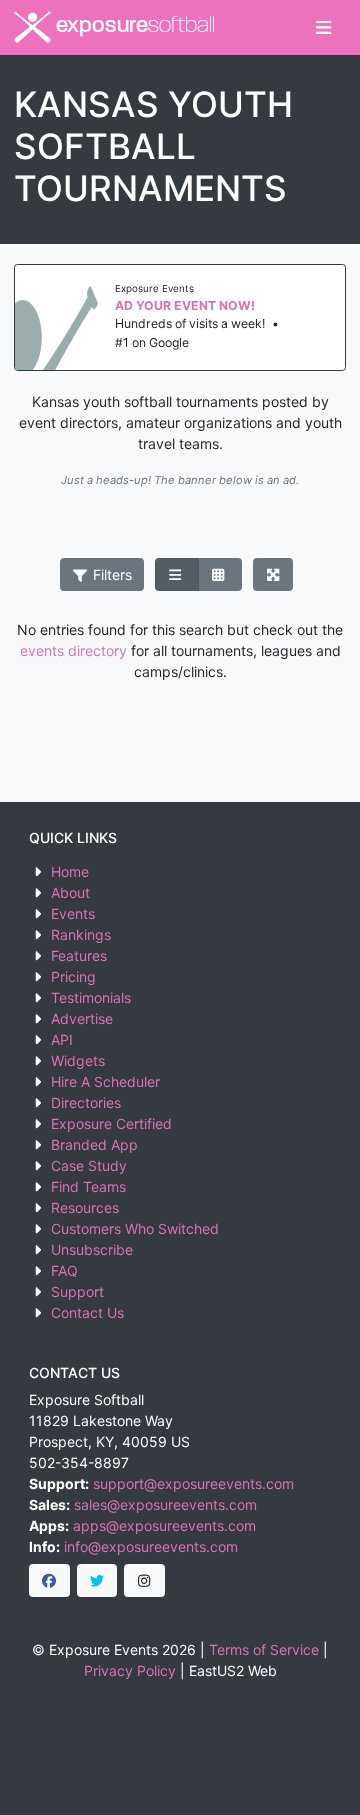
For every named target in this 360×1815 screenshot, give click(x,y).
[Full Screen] (273, 575)
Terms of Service (264, 1649)
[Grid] (220, 575)
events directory (73, 650)
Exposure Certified (111, 1123)
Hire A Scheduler (105, 1081)
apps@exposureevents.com (164, 1525)
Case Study (89, 1165)
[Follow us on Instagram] (144, 1581)
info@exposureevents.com (151, 1546)
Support (77, 1291)
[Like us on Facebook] (49, 1581)
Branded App (94, 1144)
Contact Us (87, 1312)
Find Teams (88, 1186)
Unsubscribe (92, 1249)
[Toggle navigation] (323, 27)
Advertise (82, 1018)
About (70, 892)
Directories (86, 1102)
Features (79, 955)
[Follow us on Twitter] (97, 1581)
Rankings (81, 934)
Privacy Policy (130, 1670)
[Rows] (177, 575)
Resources (85, 1207)
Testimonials (91, 997)
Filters (110, 574)
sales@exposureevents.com (165, 1504)
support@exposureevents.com (193, 1483)
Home (70, 871)
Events (73, 913)
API (62, 1039)
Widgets (78, 1060)
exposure (133, 26)
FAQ (64, 1270)
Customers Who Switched (135, 1228)
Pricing (73, 976)
